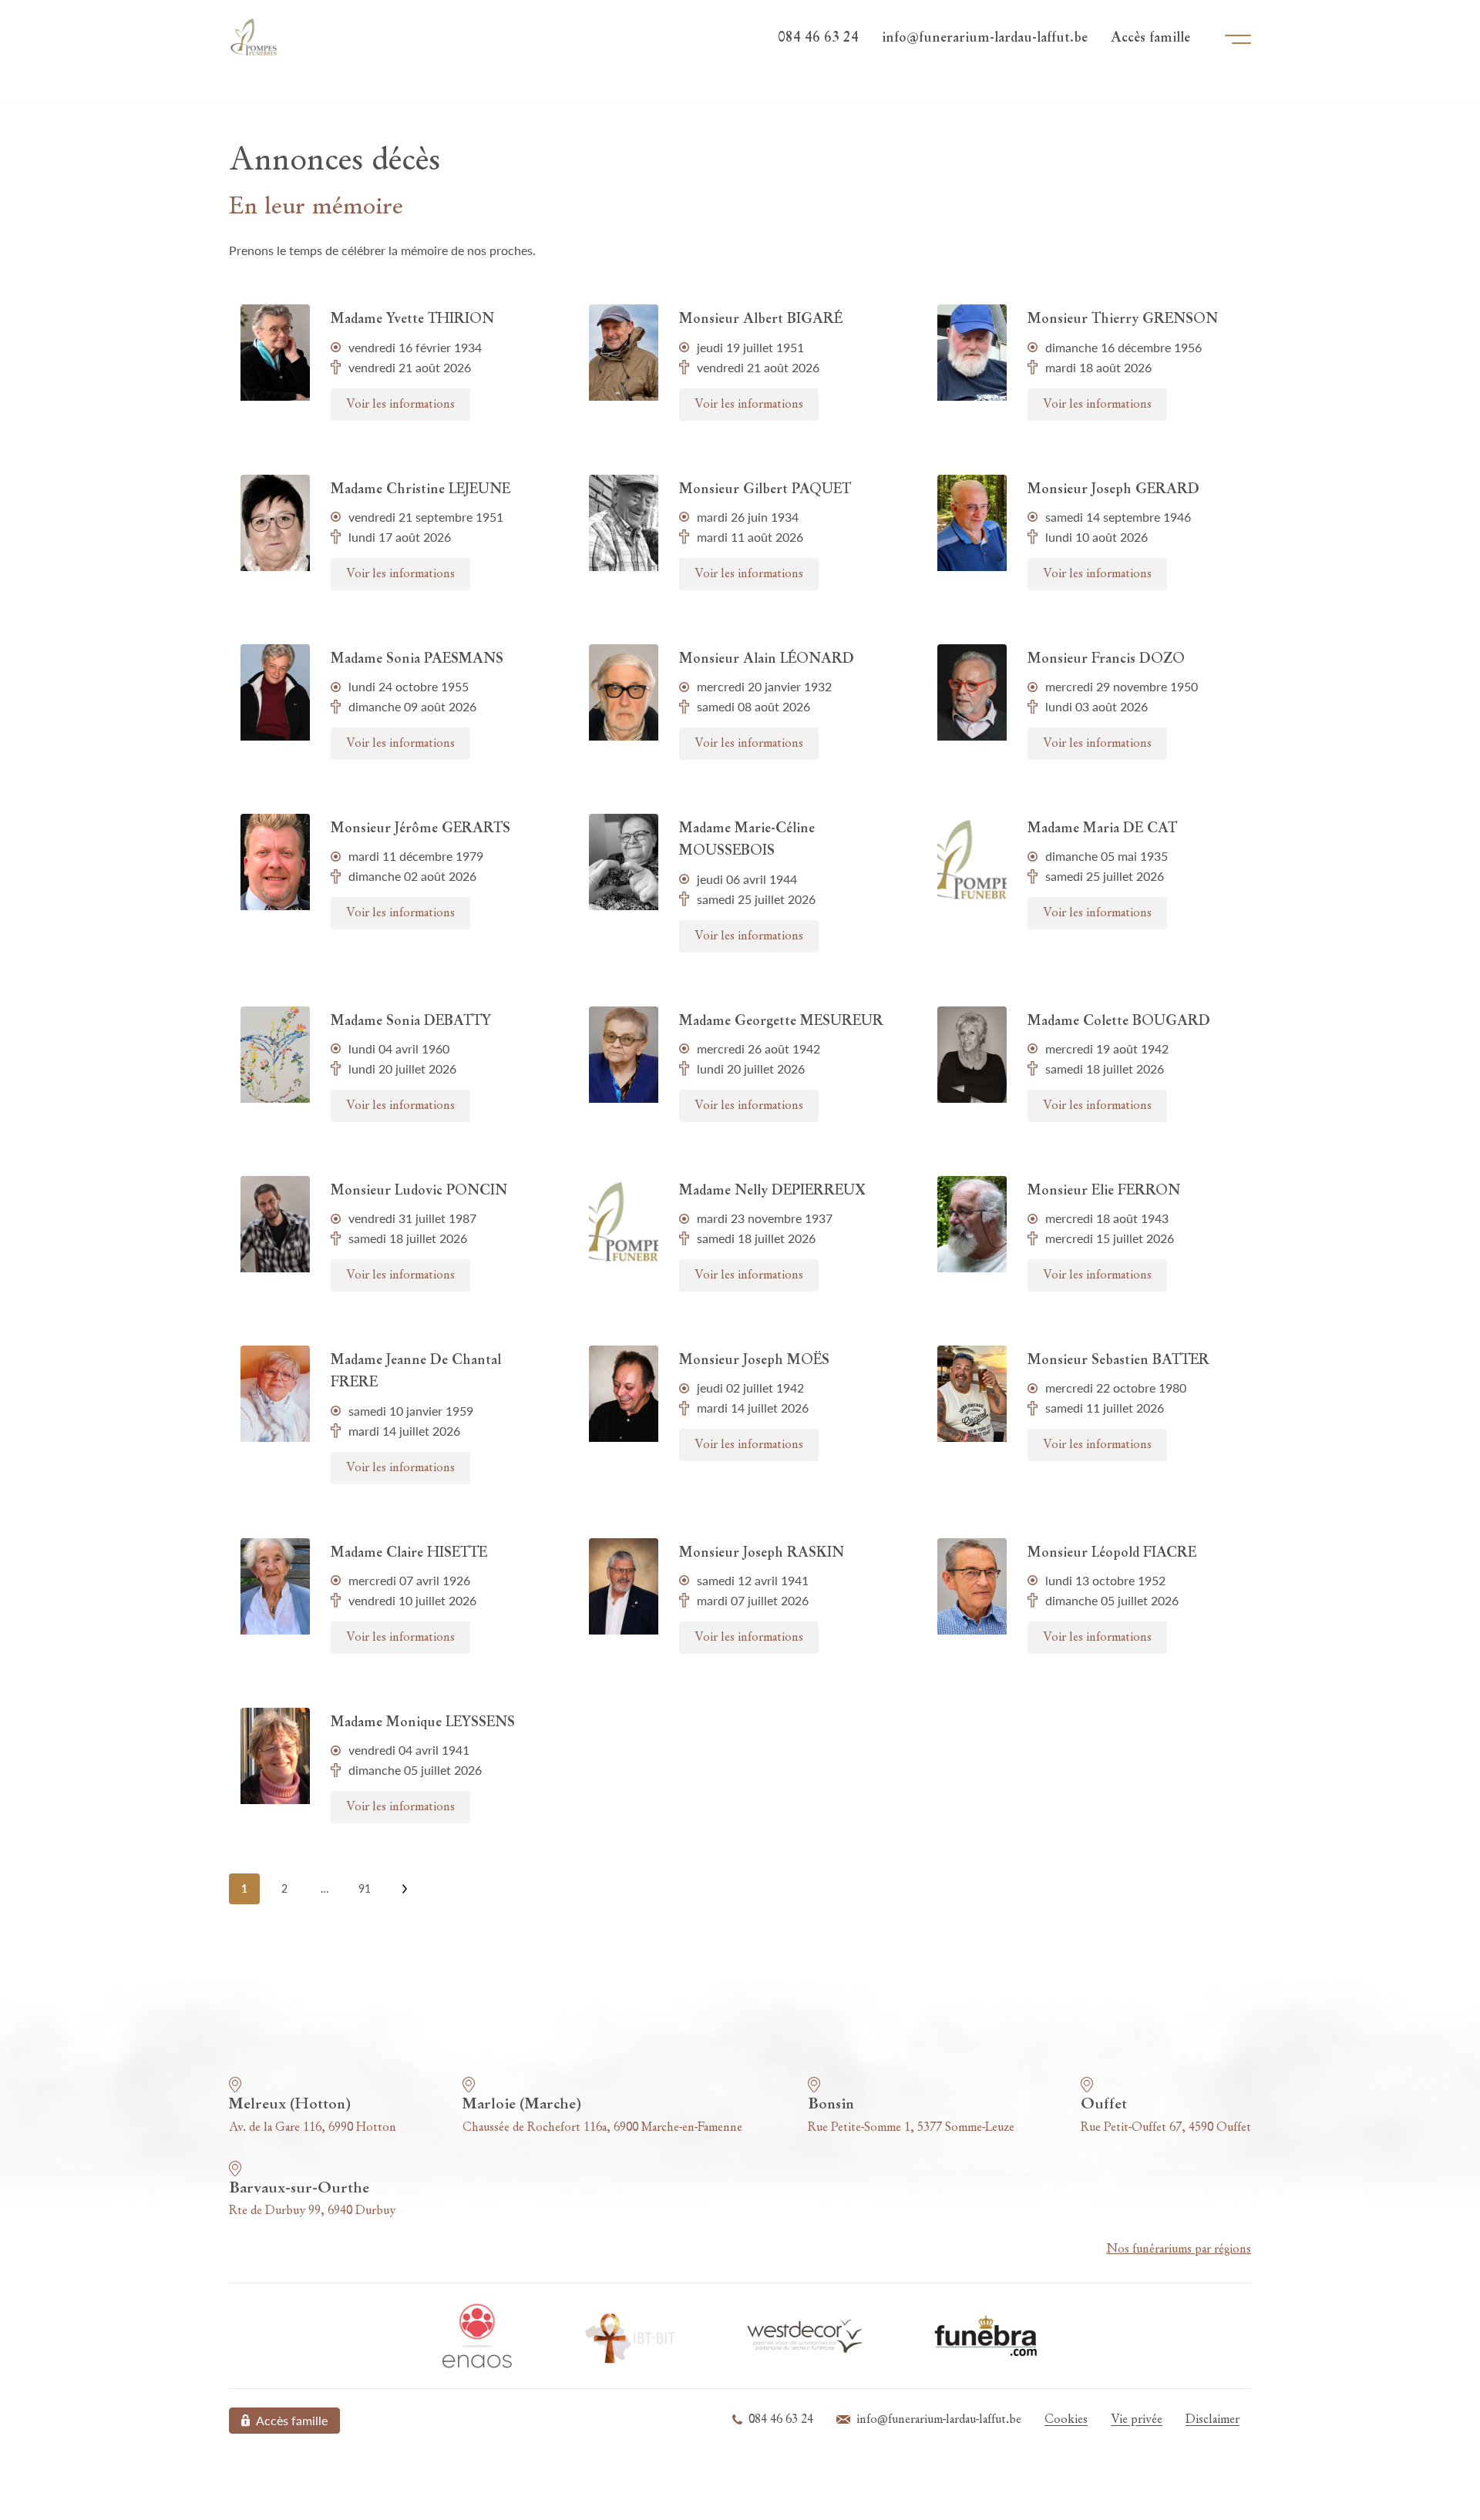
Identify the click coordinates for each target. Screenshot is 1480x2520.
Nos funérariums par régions (1179, 2250)
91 (365, 1888)
